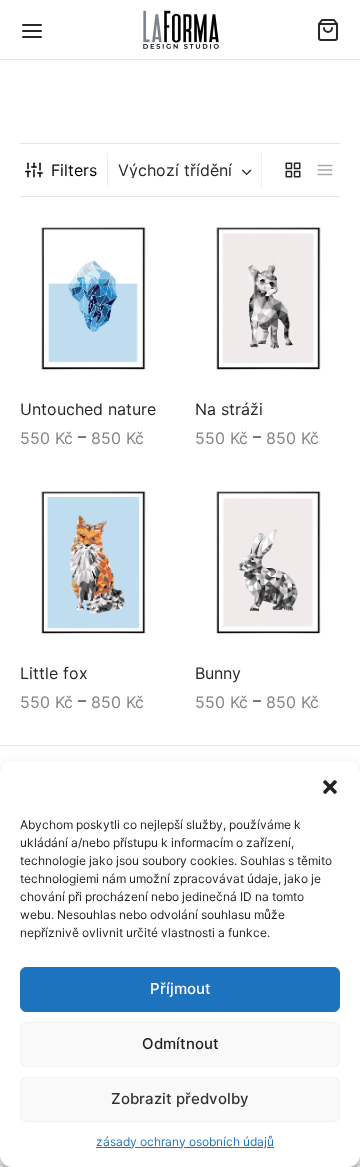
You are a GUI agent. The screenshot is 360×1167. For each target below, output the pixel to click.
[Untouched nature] (92, 300)
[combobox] (187, 170)
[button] (330, 786)
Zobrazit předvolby (180, 1098)
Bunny (218, 673)
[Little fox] (92, 564)
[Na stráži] (267, 300)
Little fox (54, 673)
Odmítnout (180, 1043)
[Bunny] (267, 564)
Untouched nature (88, 410)
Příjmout (180, 988)
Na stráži (229, 410)
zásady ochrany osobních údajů (185, 1141)
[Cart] (328, 30)
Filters (74, 170)
